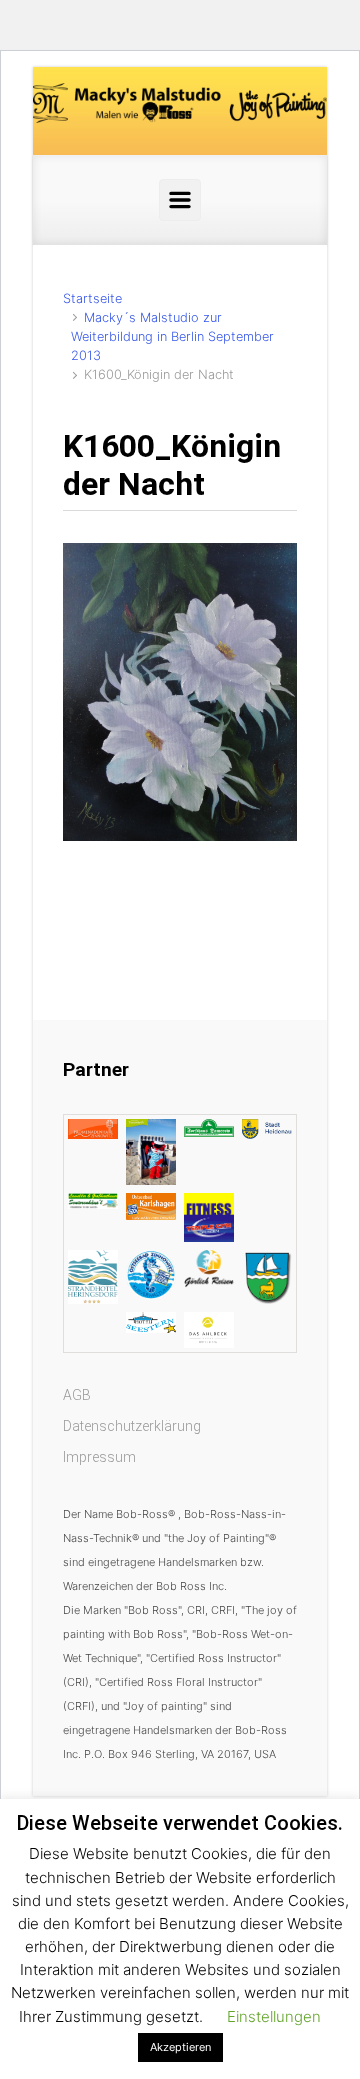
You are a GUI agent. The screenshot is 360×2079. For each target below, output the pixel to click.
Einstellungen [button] (274, 2016)
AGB (77, 1395)
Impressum (99, 1457)
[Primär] (180, 200)
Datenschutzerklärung (132, 1426)
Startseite (92, 298)
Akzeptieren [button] (180, 2047)
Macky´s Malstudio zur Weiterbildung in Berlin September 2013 (172, 336)
